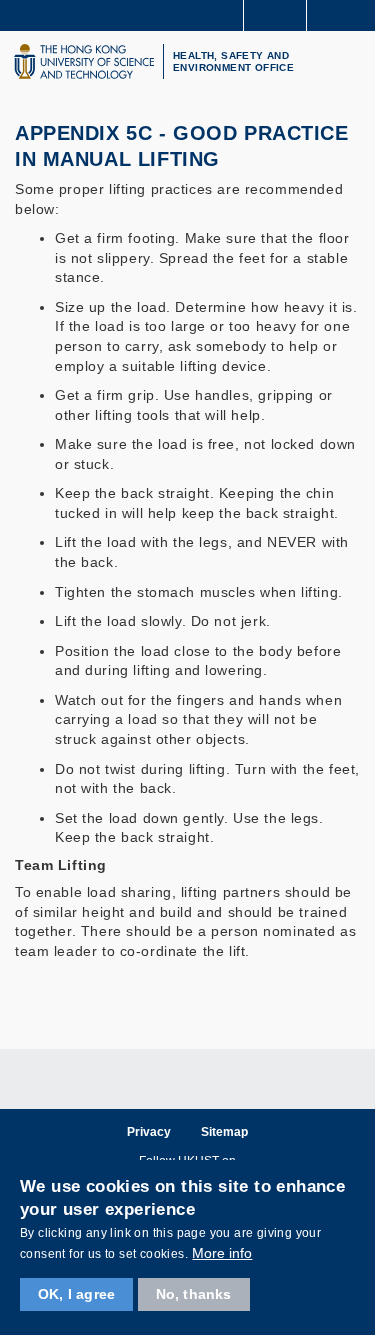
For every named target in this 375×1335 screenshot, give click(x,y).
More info (222, 1253)
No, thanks (194, 1294)
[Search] (345, 14)
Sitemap (224, 1132)
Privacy (149, 1132)
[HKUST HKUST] (84, 61)
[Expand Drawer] (275, 15)
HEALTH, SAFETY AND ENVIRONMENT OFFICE (233, 61)
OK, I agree (76, 1294)
